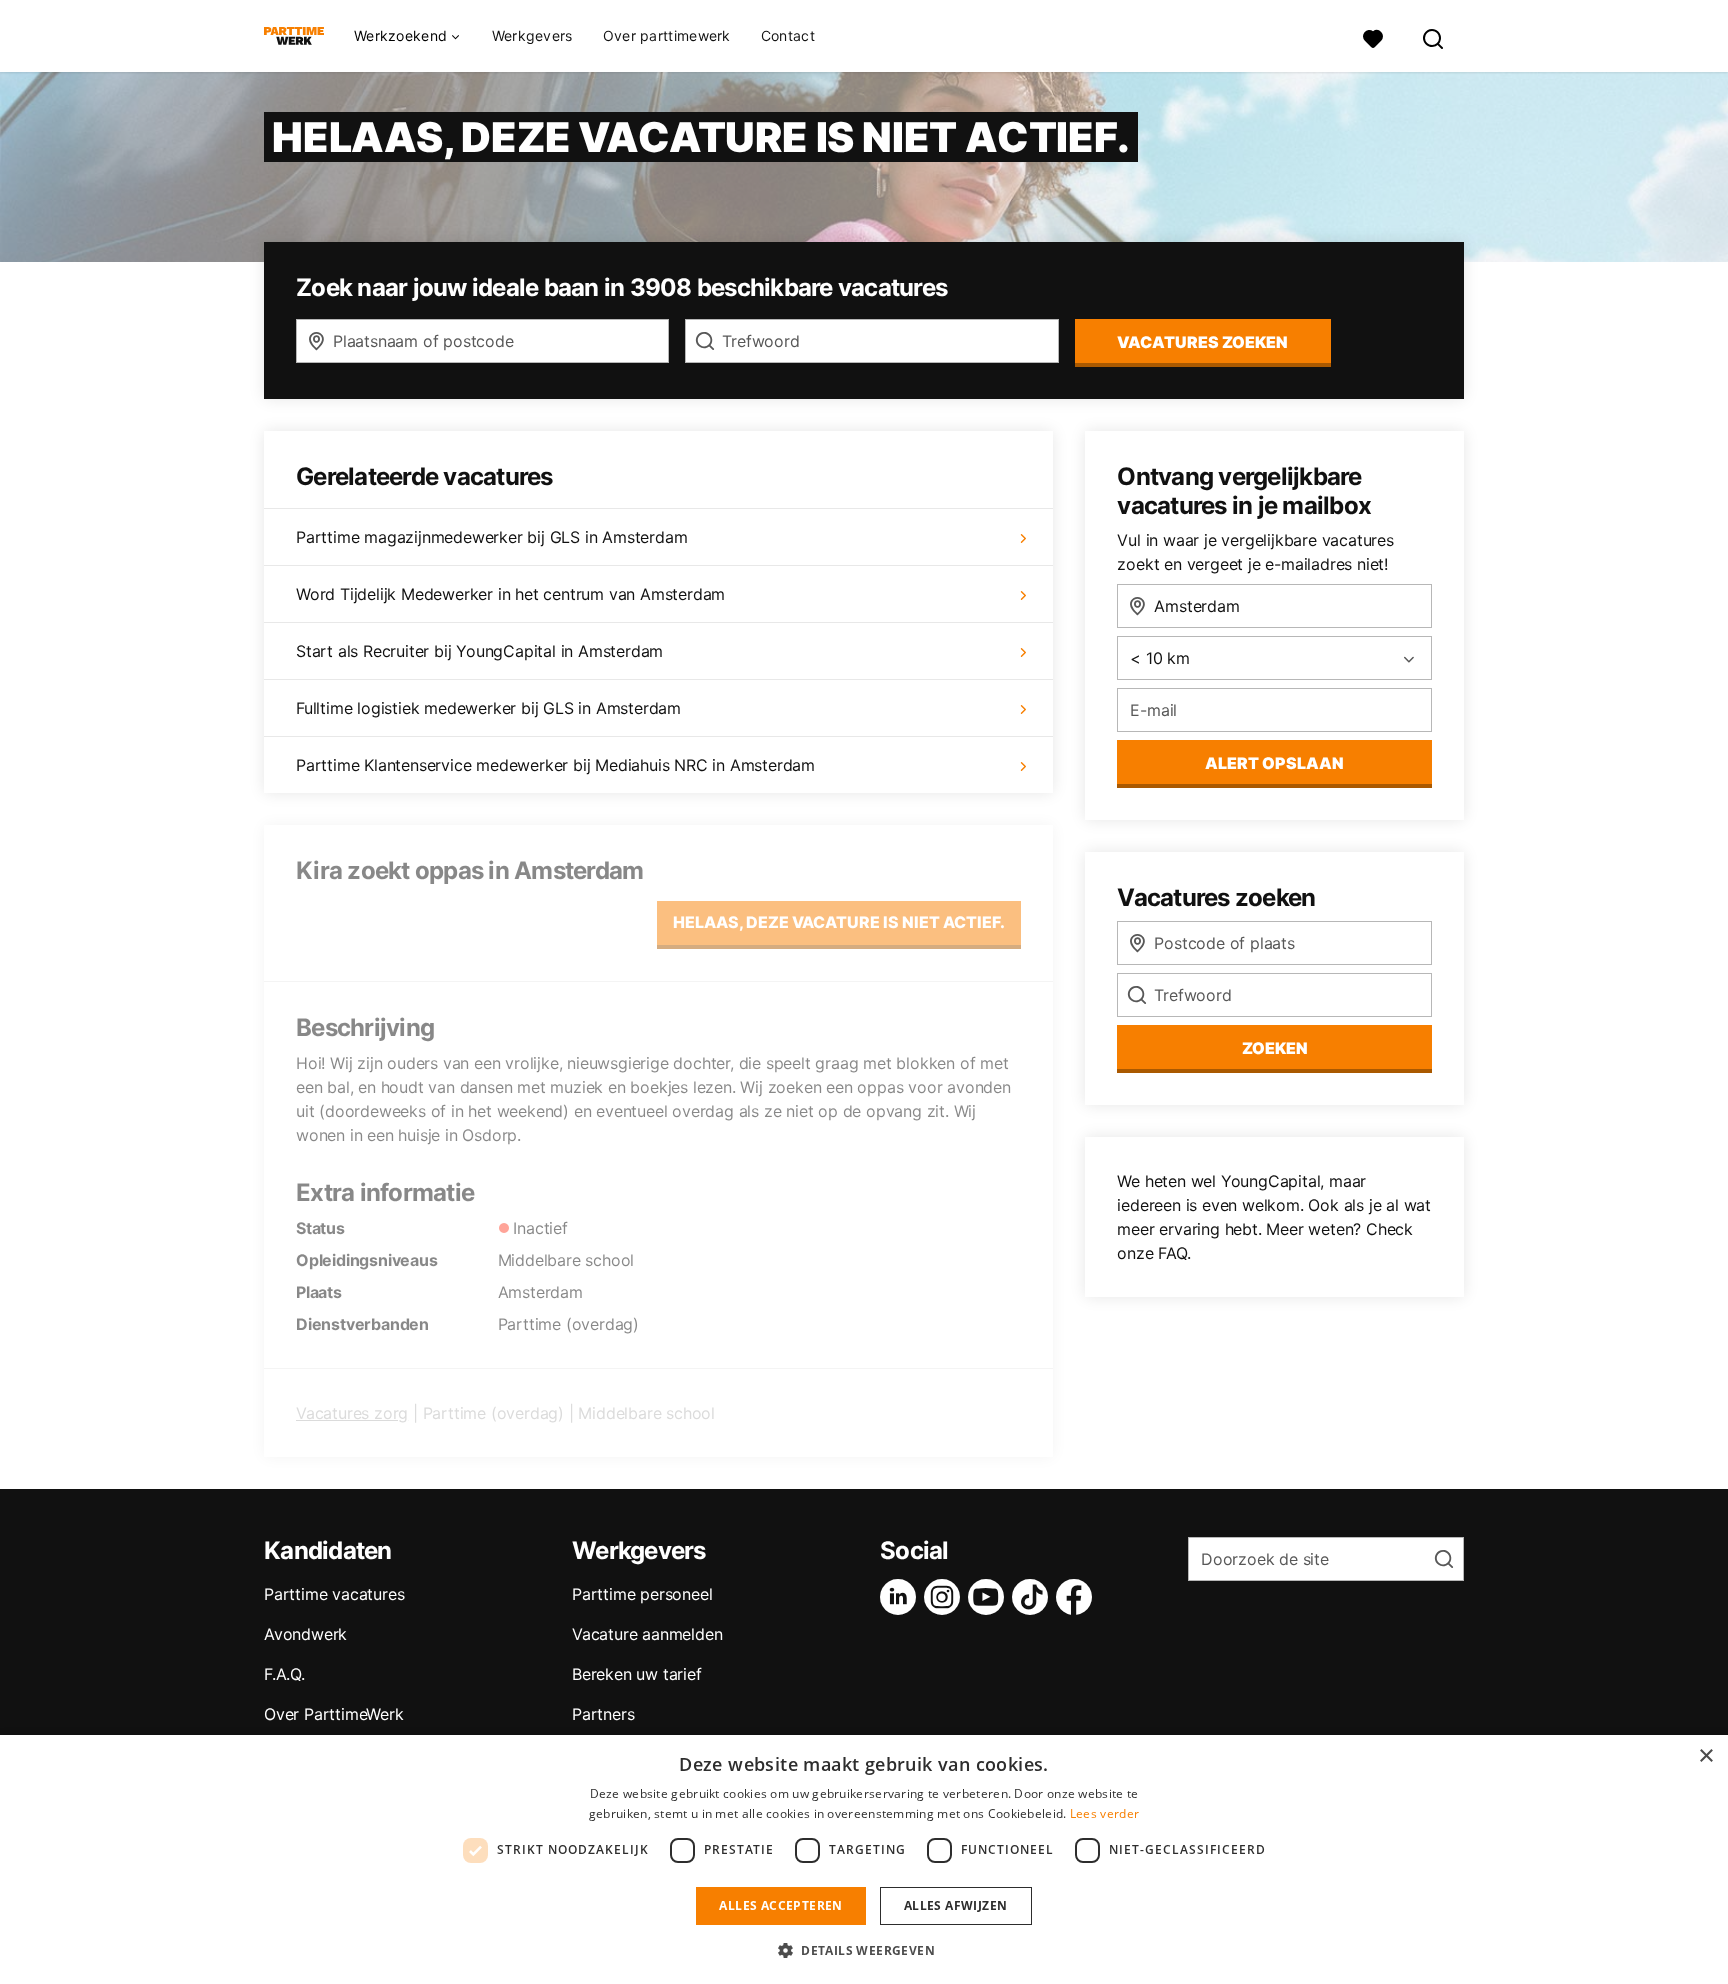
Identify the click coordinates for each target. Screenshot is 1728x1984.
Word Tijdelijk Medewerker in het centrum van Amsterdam (510, 594)
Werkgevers (532, 35)
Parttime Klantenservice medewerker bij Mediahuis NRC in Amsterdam (555, 765)
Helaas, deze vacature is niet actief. (839, 922)
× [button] (1705, 1756)
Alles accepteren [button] (780, 1905)
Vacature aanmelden (647, 1634)
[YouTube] (990, 1597)
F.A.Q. (284, 1674)
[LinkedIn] (902, 1597)
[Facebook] (1078, 1597)
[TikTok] (1034, 1597)
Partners (603, 1714)
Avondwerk (305, 1634)
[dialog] (864, 1859)
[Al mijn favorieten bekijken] (1373, 36)
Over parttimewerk (667, 35)
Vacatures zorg (352, 1413)
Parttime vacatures (334, 1594)
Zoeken (1275, 1048)
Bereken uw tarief (637, 1674)
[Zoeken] (1434, 36)
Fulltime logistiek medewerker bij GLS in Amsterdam (488, 708)
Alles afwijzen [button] (956, 1905)
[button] (864, 1950)
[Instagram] (946, 1597)
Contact (788, 35)
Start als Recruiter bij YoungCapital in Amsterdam (479, 651)
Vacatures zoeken (1202, 342)
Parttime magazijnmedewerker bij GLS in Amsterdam (491, 537)
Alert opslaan (1274, 763)
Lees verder (1104, 1813)
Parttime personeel (642, 1594)
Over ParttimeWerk (334, 1714)
